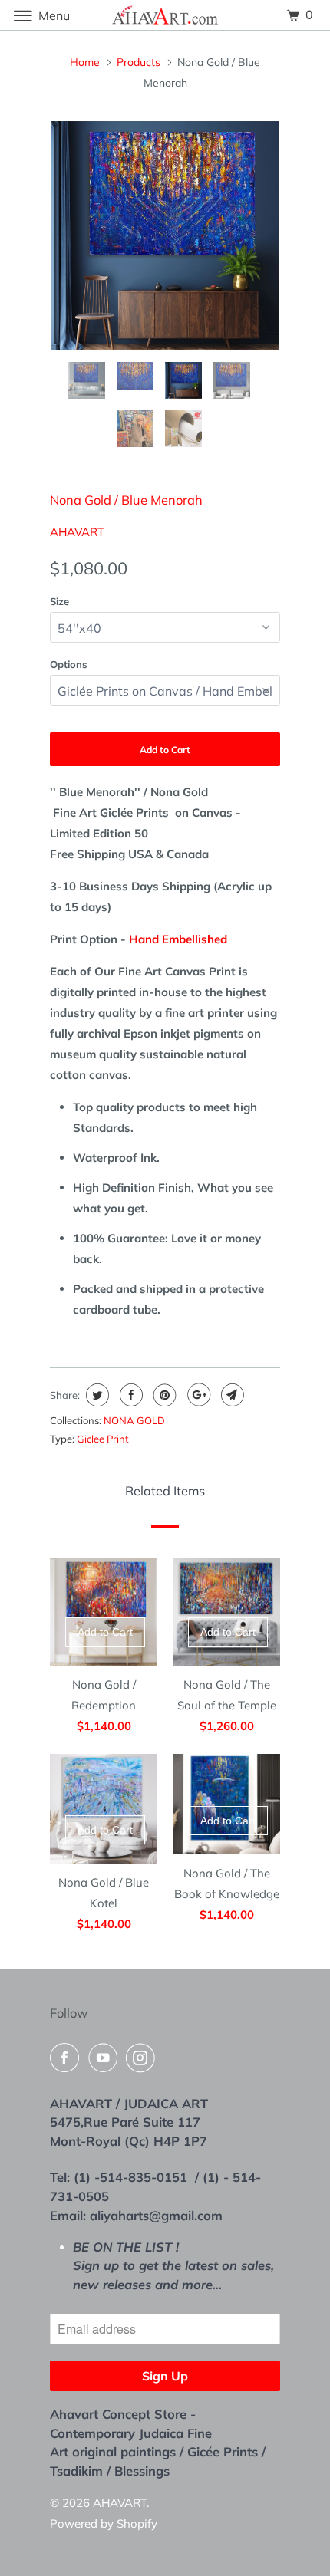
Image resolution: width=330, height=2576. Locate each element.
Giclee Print (103, 1439)
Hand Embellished (180, 939)
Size (59, 601)
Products (139, 62)
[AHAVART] (165, 15)
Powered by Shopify (104, 2523)
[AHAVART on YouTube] (106, 2058)
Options (69, 664)
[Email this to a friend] (231, 1395)
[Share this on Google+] (197, 1395)
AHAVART (77, 532)
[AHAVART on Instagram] (144, 2058)
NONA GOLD (134, 1420)
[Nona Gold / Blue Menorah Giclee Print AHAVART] (165, 235)
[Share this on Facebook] (129, 1395)
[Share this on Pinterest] (163, 1395)
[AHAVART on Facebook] (68, 2058)
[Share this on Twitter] (96, 1395)
